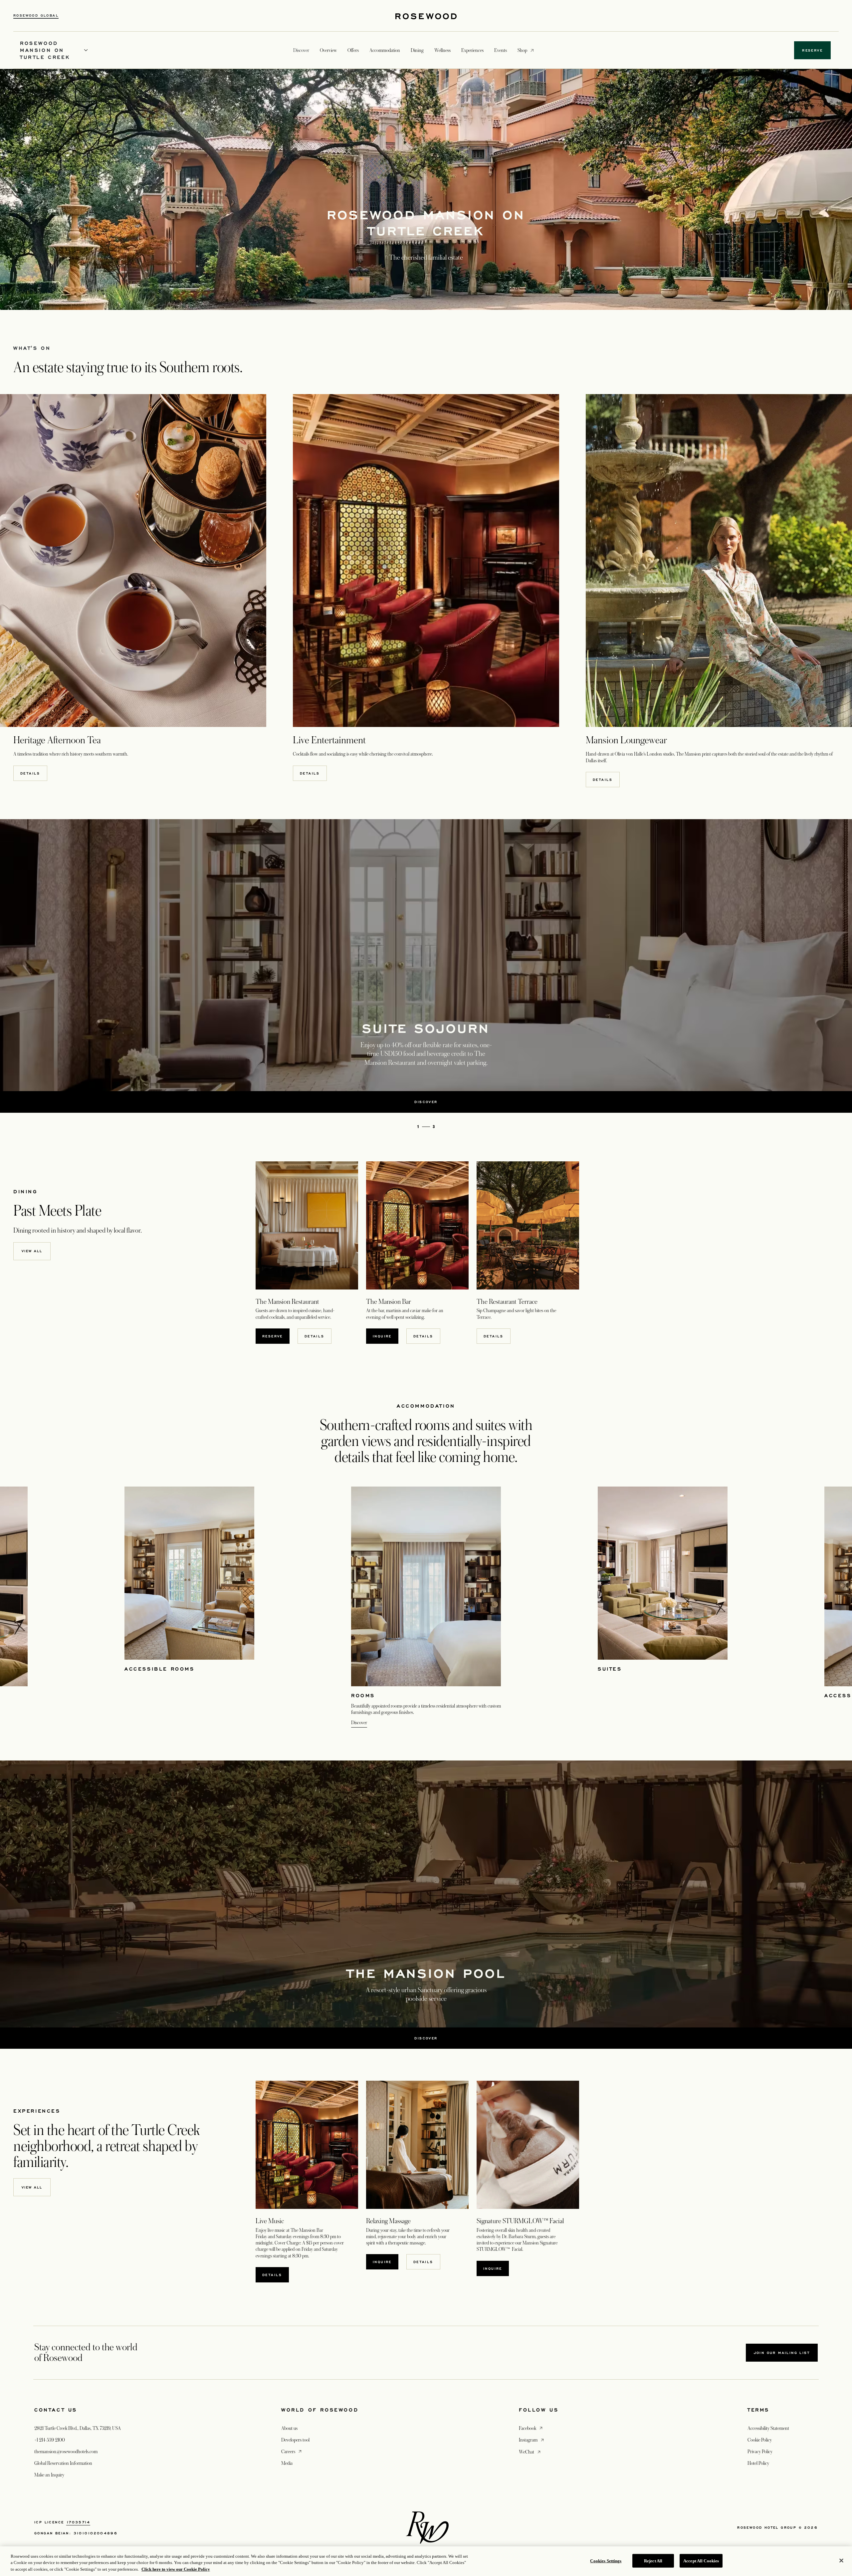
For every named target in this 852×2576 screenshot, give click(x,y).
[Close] (841, 2560)
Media (287, 2463)
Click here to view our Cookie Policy (176, 2569)
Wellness (442, 50)
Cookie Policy (760, 2440)
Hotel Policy (758, 2463)
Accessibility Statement (768, 2428)
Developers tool (295, 2440)
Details (30, 773)
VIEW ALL (32, 2187)
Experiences (472, 50)
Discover (359, 1723)
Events (501, 50)
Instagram (532, 2440)
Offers (353, 50)
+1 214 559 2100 (50, 2440)
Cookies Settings (606, 2561)
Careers (292, 2451)
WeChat (530, 2452)
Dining (417, 50)
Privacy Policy (760, 2452)
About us (289, 2428)
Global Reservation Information (63, 2463)
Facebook (531, 2428)
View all (32, 1251)
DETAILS (423, 1336)
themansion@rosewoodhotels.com (66, 2452)
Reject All (653, 2561)
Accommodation (385, 50)
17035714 (78, 2522)
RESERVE (276, 1336)
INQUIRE (386, 1336)
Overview (328, 50)
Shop (522, 50)
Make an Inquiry (49, 2475)
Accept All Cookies (701, 2561)
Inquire (496, 2268)
